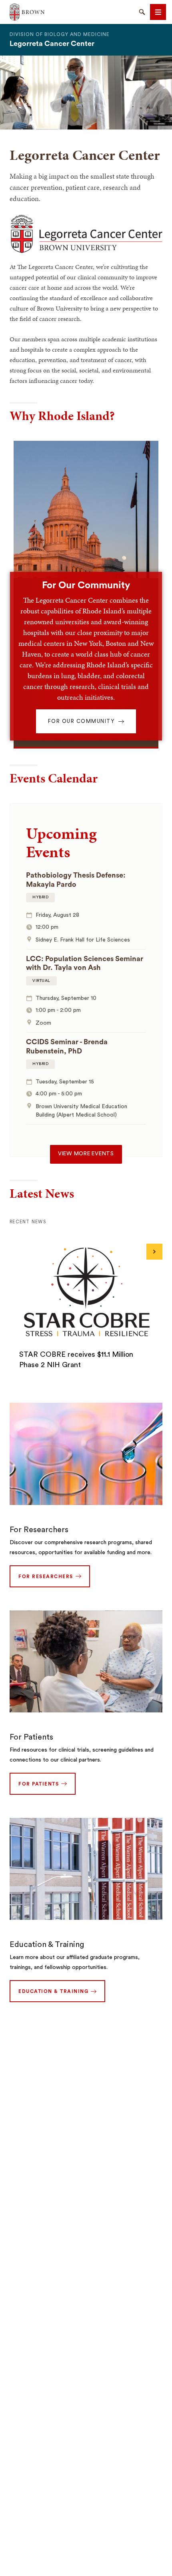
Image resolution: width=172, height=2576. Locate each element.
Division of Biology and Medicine (60, 34)
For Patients (31, 1737)
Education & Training (47, 1945)
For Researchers (39, 1530)
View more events (86, 1154)
